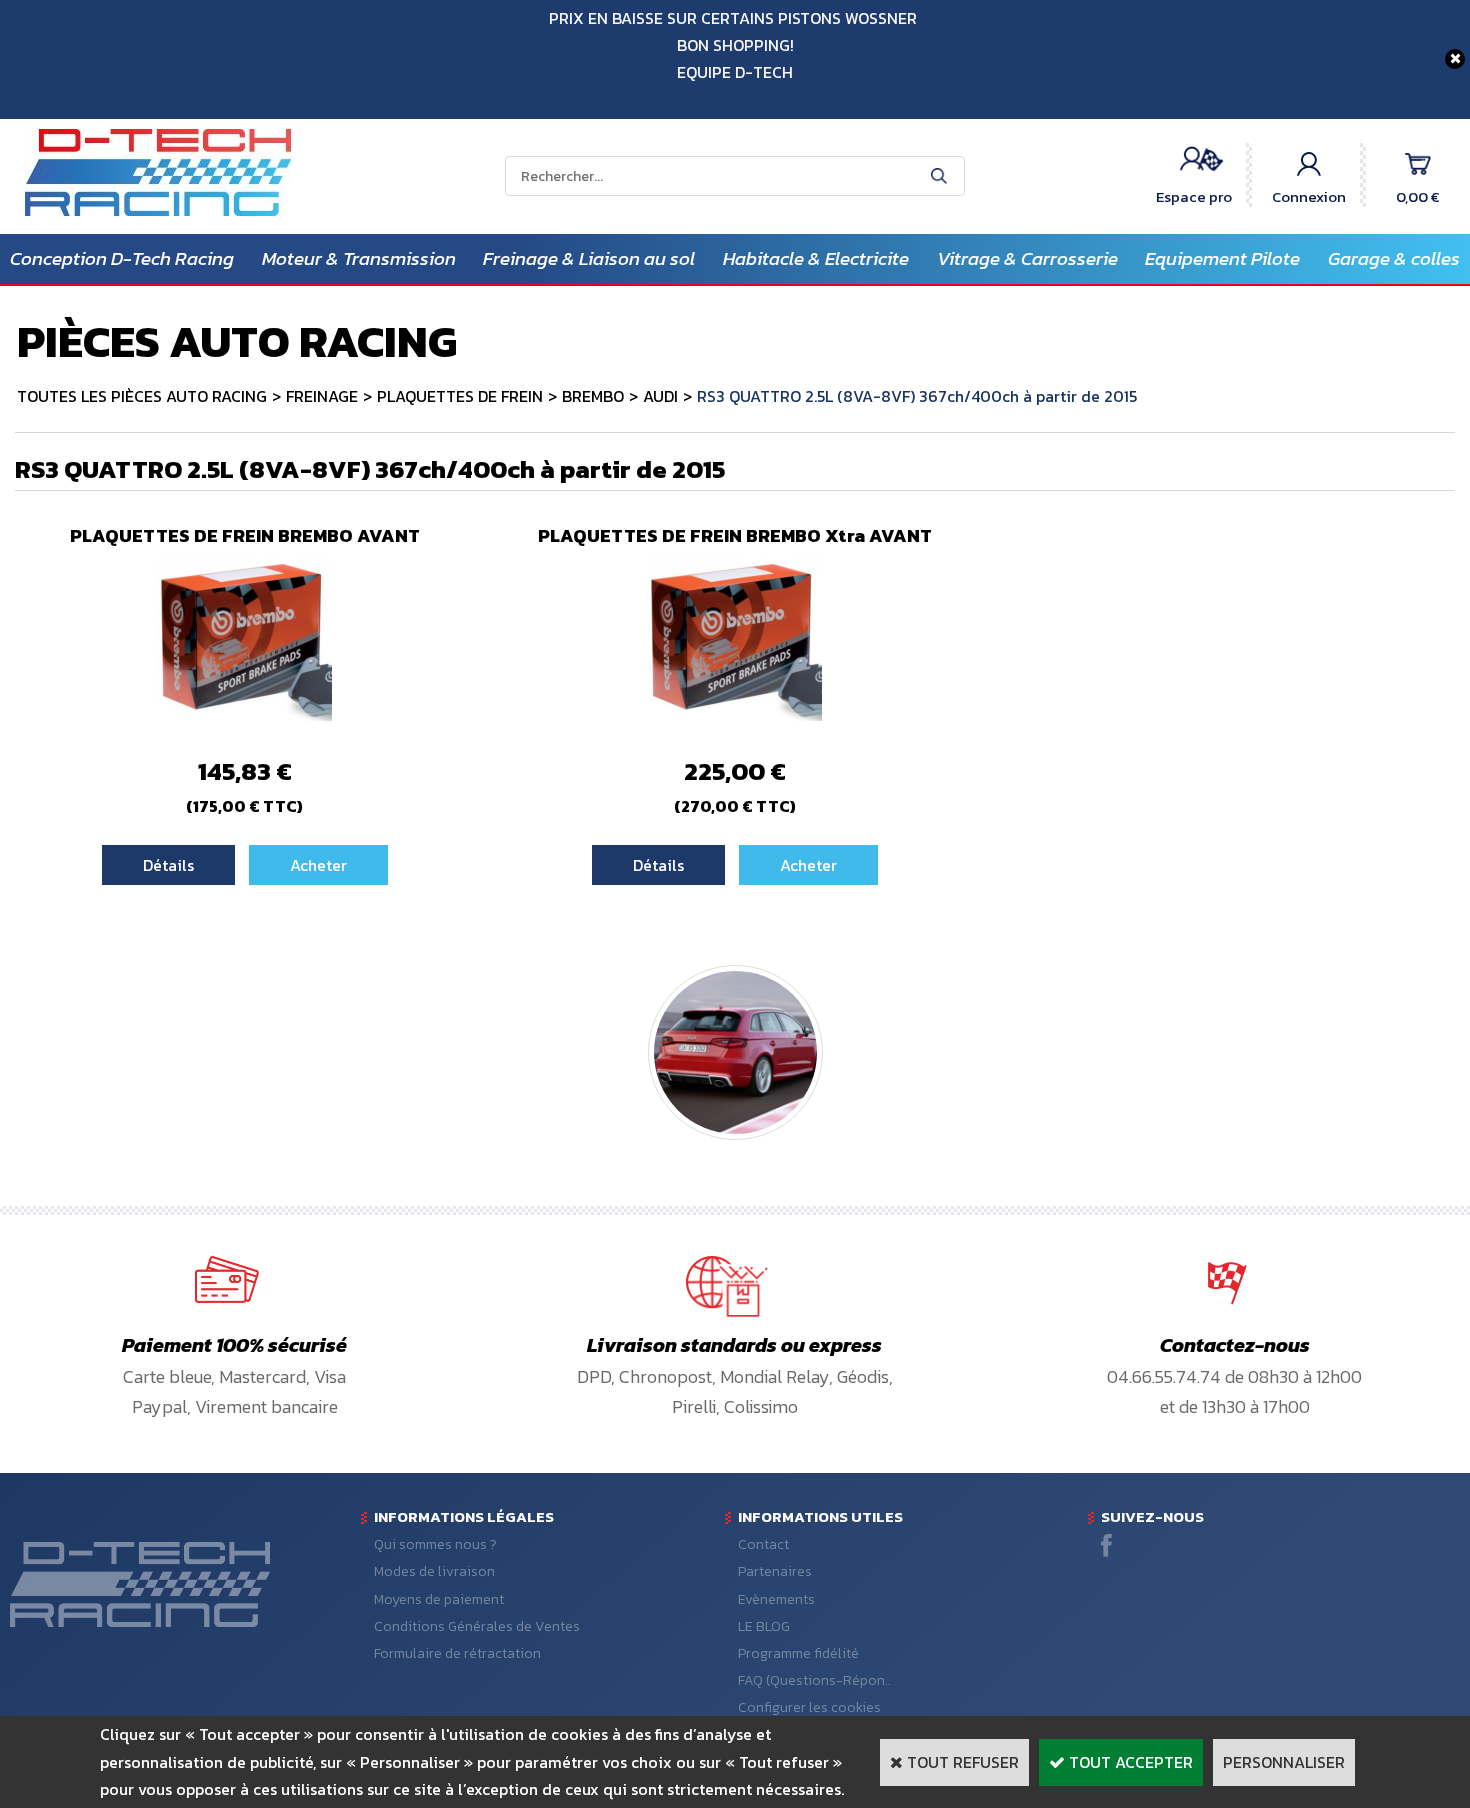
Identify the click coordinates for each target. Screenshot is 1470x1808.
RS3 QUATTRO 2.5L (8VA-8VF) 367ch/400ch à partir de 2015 (917, 396)
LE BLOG (764, 1626)
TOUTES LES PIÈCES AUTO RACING (142, 396)
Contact (763, 1544)
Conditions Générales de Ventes (477, 1626)
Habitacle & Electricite (816, 258)
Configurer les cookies (809, 1707)
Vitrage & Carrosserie (1027, 258)
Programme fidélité (798, 1653)
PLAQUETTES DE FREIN (460, 396)
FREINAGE (322, 396)
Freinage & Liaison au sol (589, 258)
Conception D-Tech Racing (122, 258)
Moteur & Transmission (359, 258)
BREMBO (593, 396)
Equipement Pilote (1222, 258)
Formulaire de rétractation (457, 1653)
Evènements (776, 1599)
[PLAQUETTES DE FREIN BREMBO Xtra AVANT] (734, 721)
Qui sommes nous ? (435, 1544)
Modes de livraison (434, 1571)
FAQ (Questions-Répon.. (814, 1680)
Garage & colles (1394, 258)
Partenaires (775, 1571)
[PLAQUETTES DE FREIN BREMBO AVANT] (244, 721)
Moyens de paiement (439, 1599)
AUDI (660, 396)
